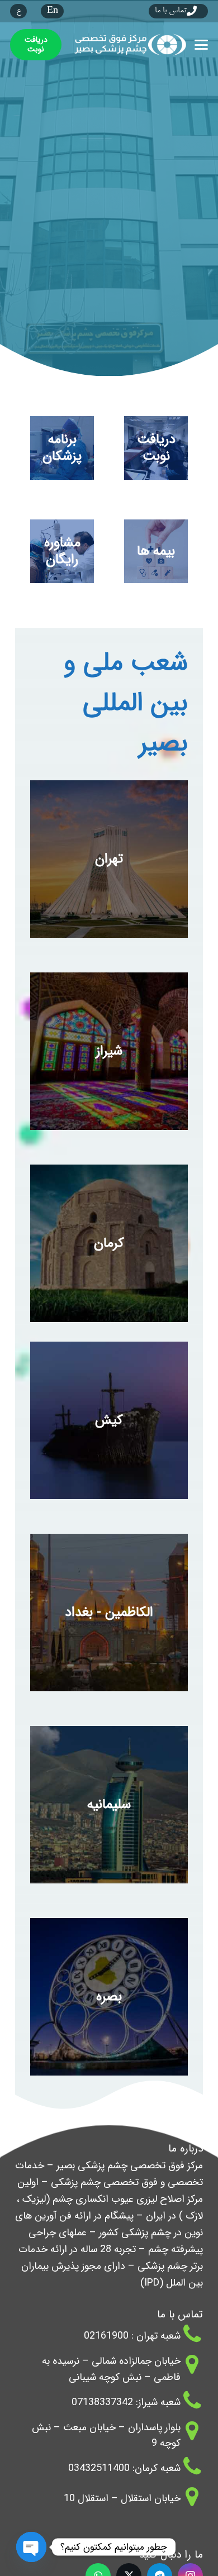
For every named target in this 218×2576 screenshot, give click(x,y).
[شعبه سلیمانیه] (109, 1805)
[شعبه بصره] (109, 1997)
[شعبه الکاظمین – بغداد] (109, 1613)
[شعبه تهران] (109, 859)
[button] (202, 45)
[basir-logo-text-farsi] (128, 45)
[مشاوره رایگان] (62, 551)
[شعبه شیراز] (109, 1051)
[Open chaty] (31, 2548)
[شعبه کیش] (109, 1420)
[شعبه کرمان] (109, 1243)
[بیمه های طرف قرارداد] (156, 551)
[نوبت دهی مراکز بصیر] (156, 448)
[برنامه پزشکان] (62, 448)
